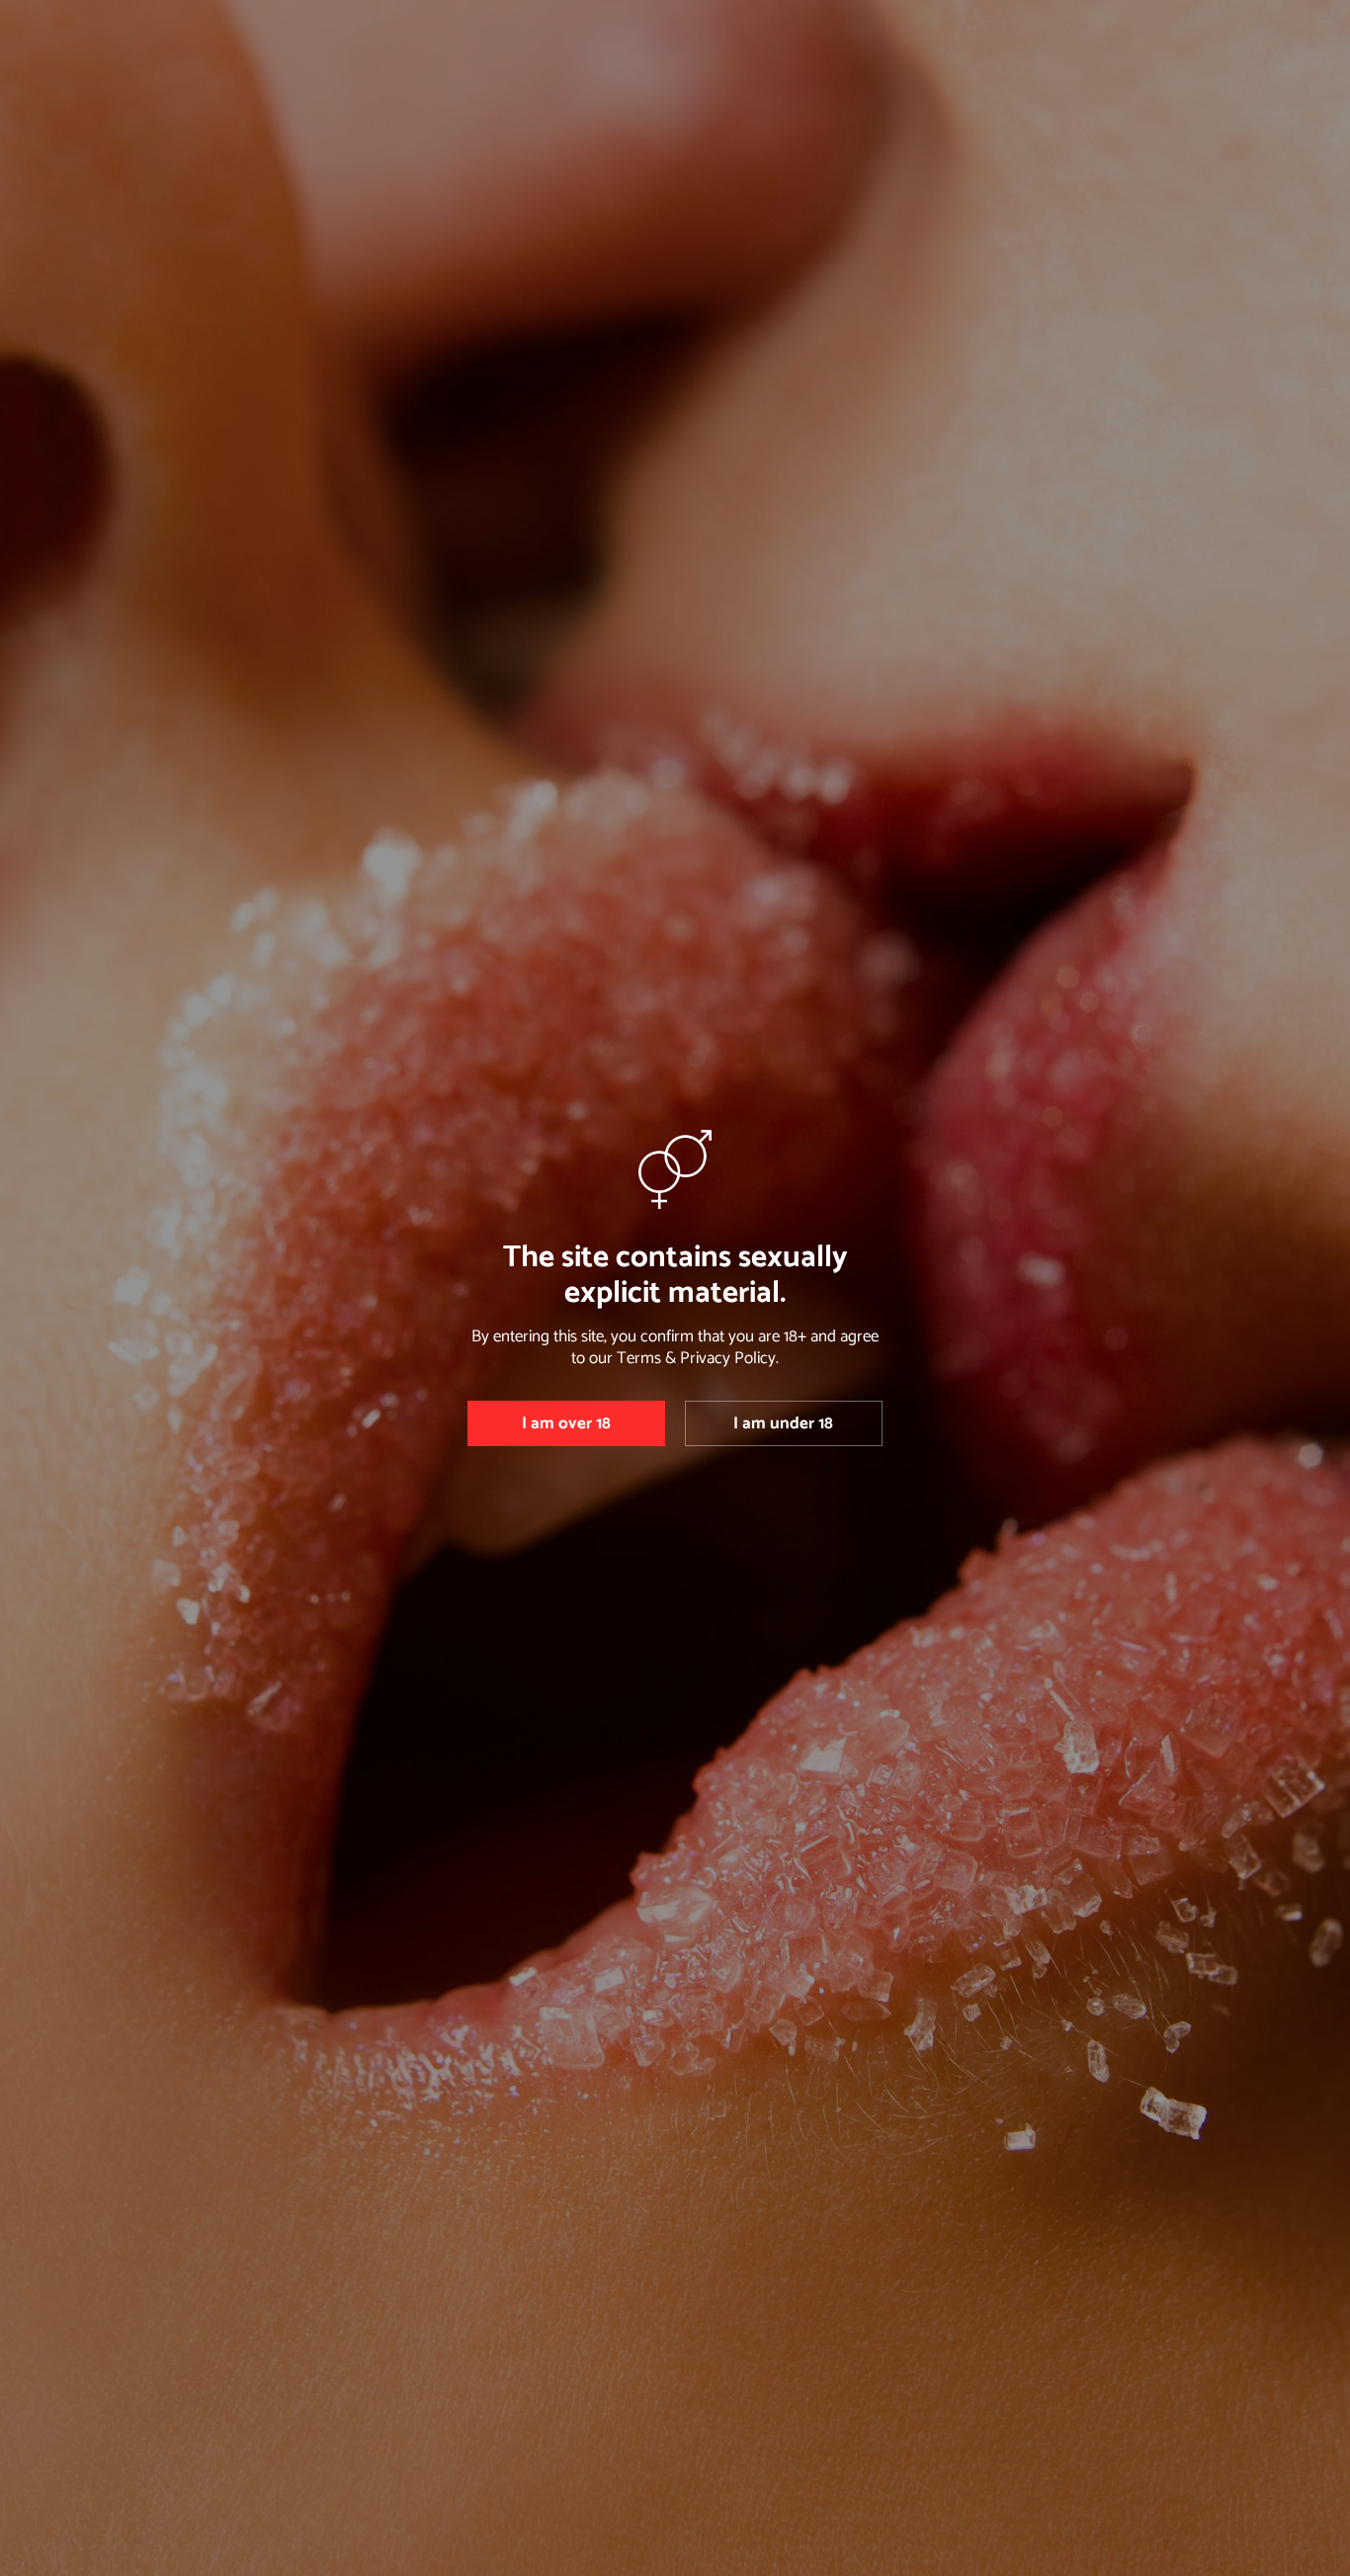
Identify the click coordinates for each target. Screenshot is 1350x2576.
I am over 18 (566, 1423)
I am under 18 (783, 1423)
